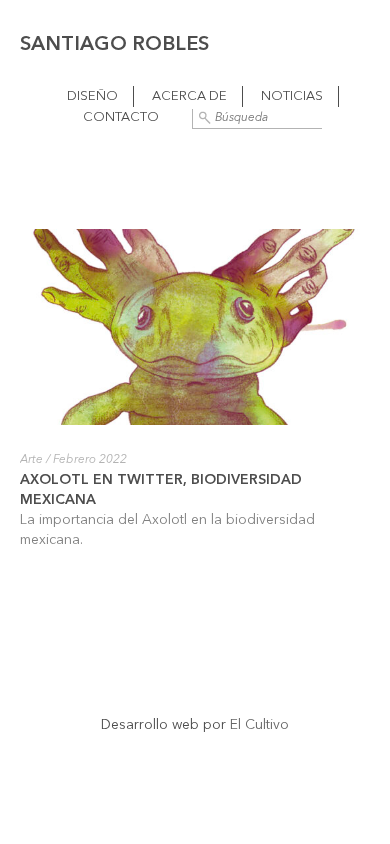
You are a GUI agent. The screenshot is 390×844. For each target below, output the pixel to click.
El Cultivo (259, 725)
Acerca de (189, 96)
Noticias (292, 96)
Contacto (121, 117)
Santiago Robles (114, 45)
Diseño (92, 96)
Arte (31, 460)
